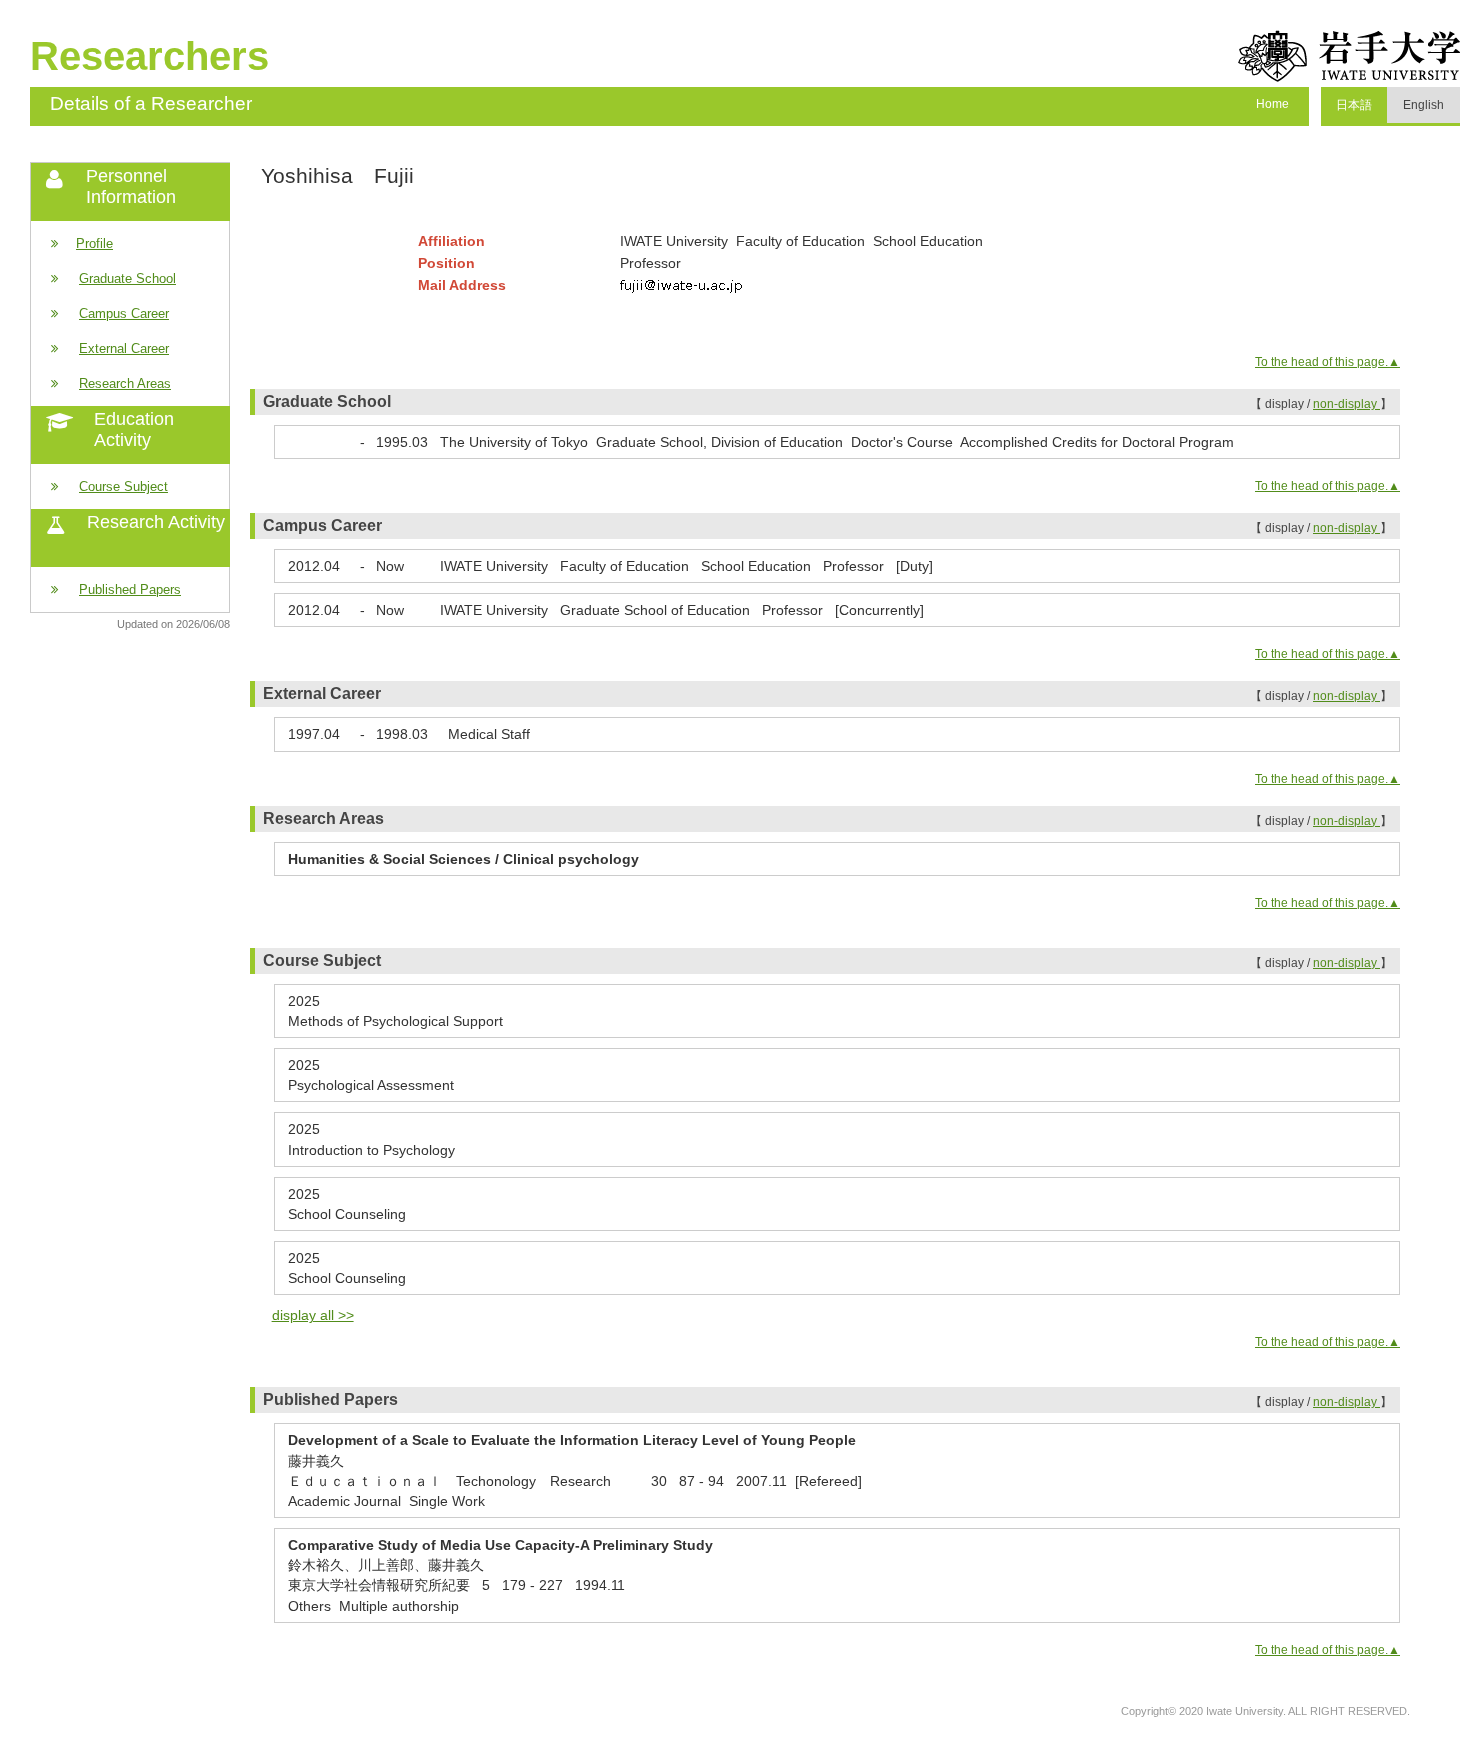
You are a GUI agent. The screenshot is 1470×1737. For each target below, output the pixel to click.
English (1423, 105)
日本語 (1354, 105)
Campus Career (124, 313)
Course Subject (123, 486)
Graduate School (127, 278)
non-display (1346, 404)
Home (1272, 104)
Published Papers (130, 589)
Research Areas (125, 383)
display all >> (313, 1315)
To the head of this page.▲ (1327, 362)
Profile (94, 243)
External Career (124, 348)
